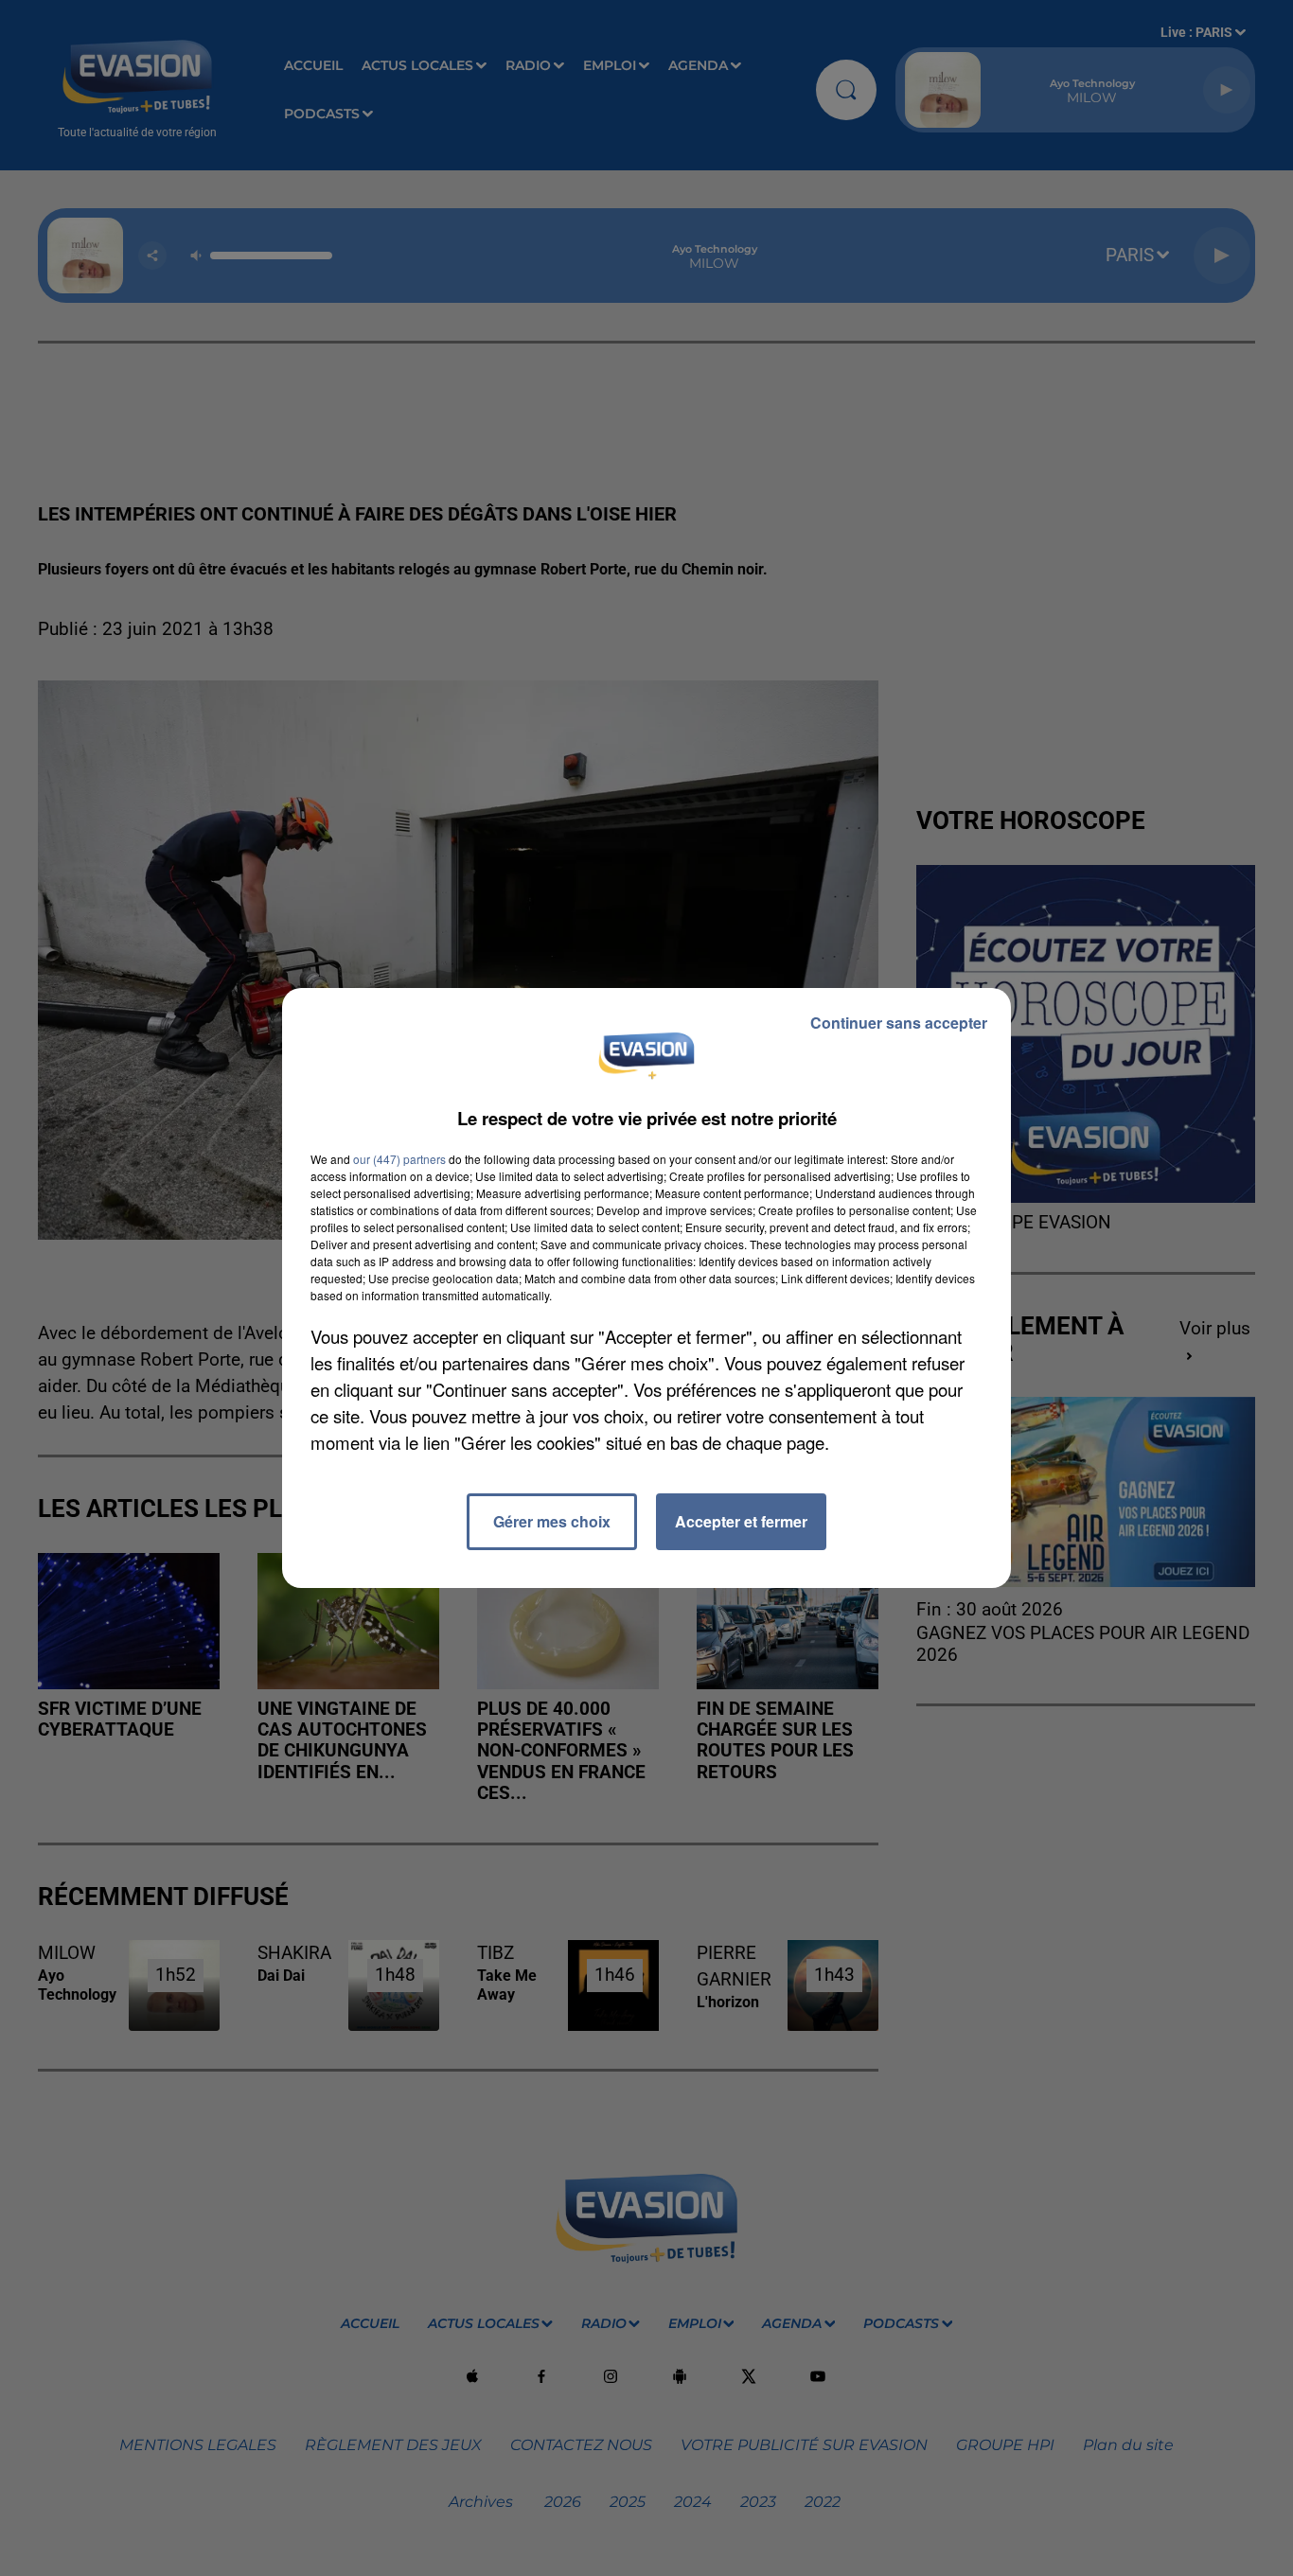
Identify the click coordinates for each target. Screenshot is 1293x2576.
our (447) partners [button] (399, 1159)
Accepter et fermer (741, 1521)
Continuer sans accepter (899, 1023)
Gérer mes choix (552, 1521)
